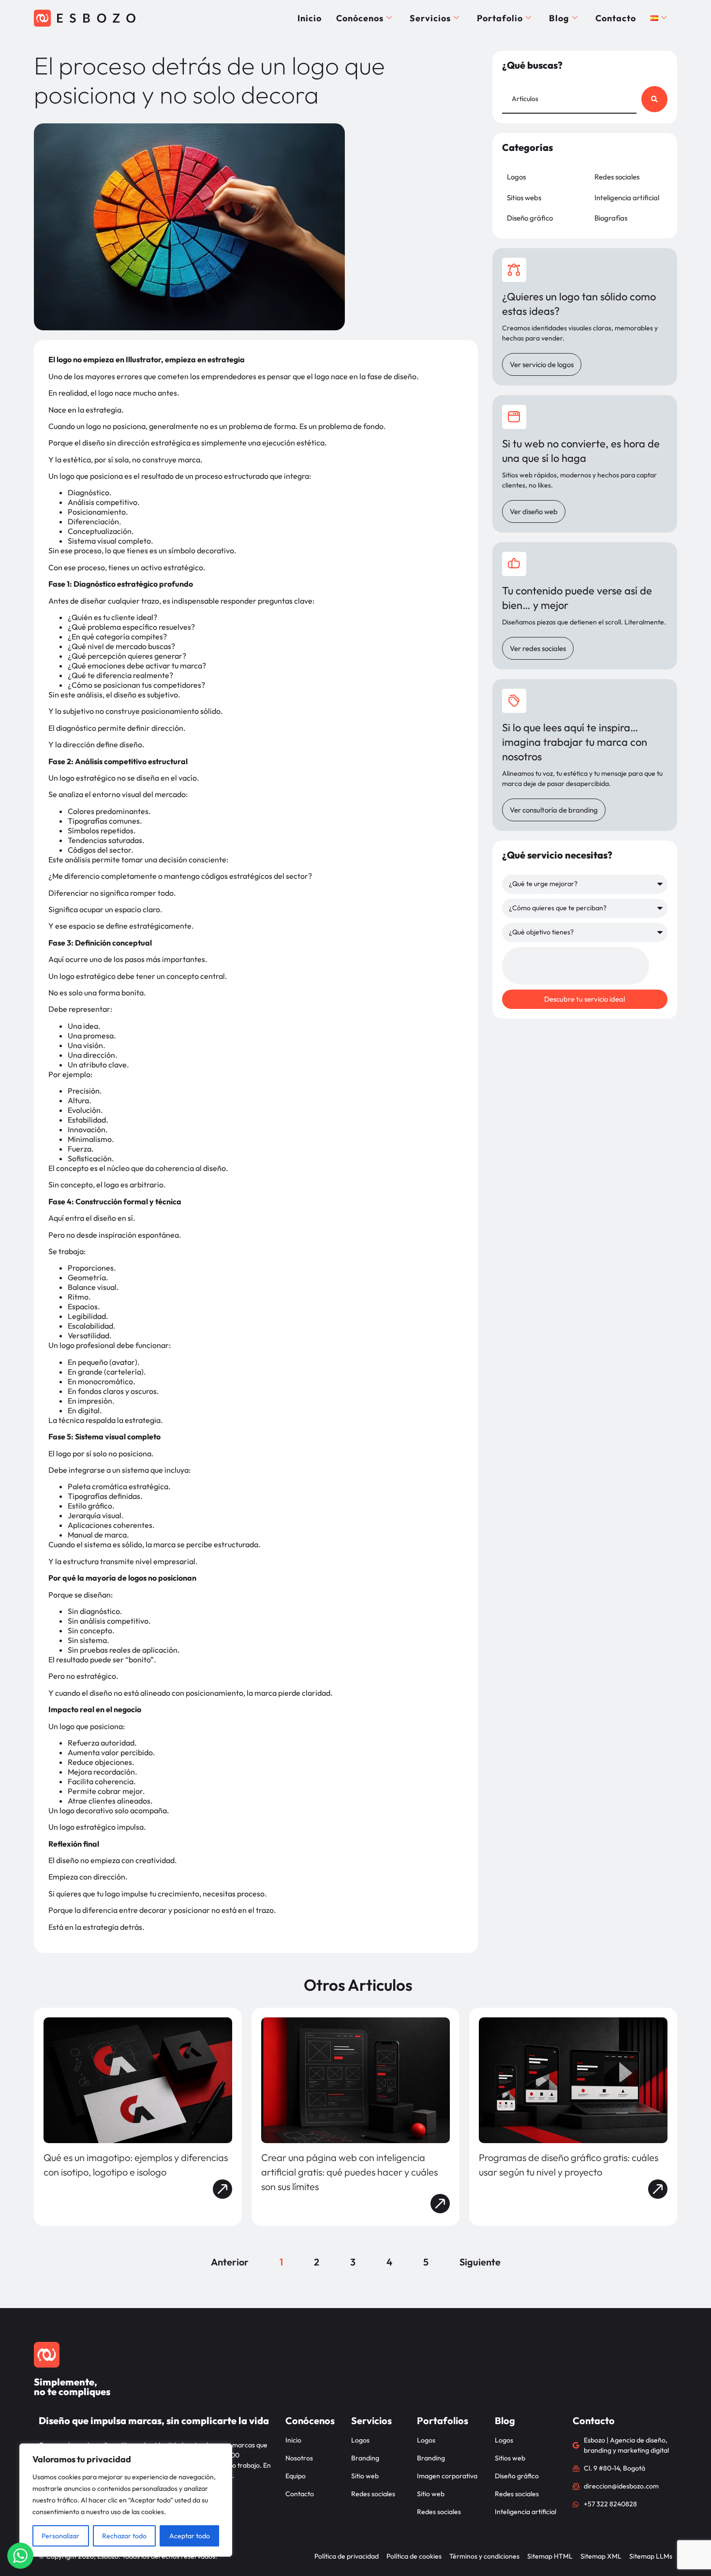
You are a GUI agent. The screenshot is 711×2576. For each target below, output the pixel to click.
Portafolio (500, 18)
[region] (126, 2500)
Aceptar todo (190, 2536)
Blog (559, 18)
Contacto (616, 18)
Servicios (430, 18)
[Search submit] (654, 99)
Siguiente (480, 2262)
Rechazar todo (124, 2536)
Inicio (310, 18)
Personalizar (60, 2536)
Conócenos (360, 18)
